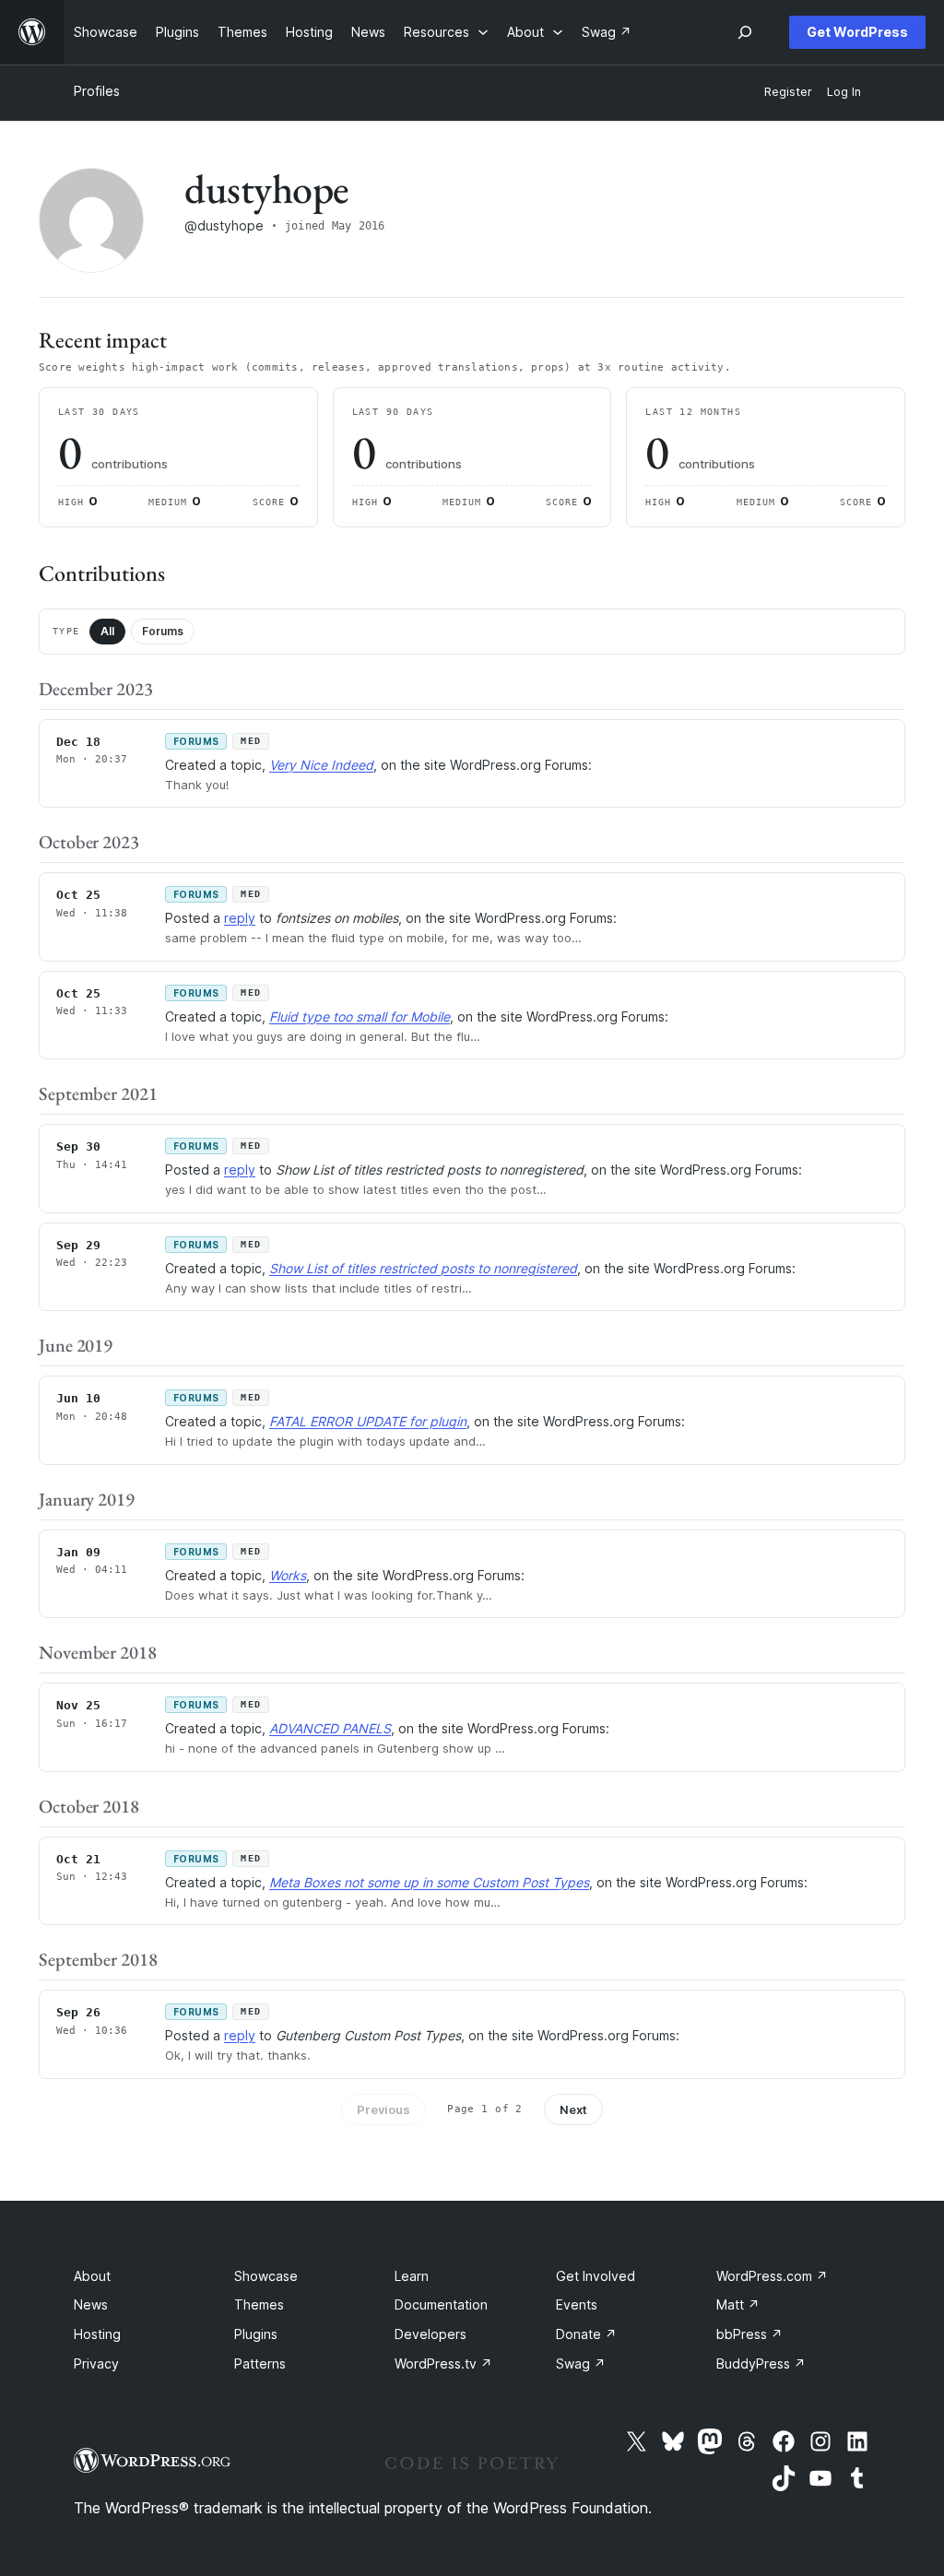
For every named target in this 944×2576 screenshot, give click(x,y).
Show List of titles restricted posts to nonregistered (423, 1268)
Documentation (441, 2304)
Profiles (97, 91)
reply (240, 918)
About (92, 2276)
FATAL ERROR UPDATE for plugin (368, 1421)
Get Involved (596, 2276)
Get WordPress (857, 32)
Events (577, 2304)
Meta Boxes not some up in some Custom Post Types (429, 1882)
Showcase (266, 2276)
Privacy (96, 2363)
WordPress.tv (443, 2363)
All (107, 631)
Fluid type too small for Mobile (360, 1016)
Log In (844, 92)
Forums (163, 631)
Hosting (97, 2334)
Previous (383, 2109)
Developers (431, 2334)
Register (788, 92)
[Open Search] (745, 32)
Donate (586, 2334)
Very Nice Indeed (321, 765)
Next (573, 2109)
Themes (259, 2304)
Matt (738, 2304)
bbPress (749, 2334)
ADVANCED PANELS (330, 1728)
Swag (581, 2363)
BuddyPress (761, 2363)
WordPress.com (772, 2276)
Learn (412, 2276)
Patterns (260, 2363)
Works (288, 1575)
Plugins (256, 2334)
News (91, 2304)
